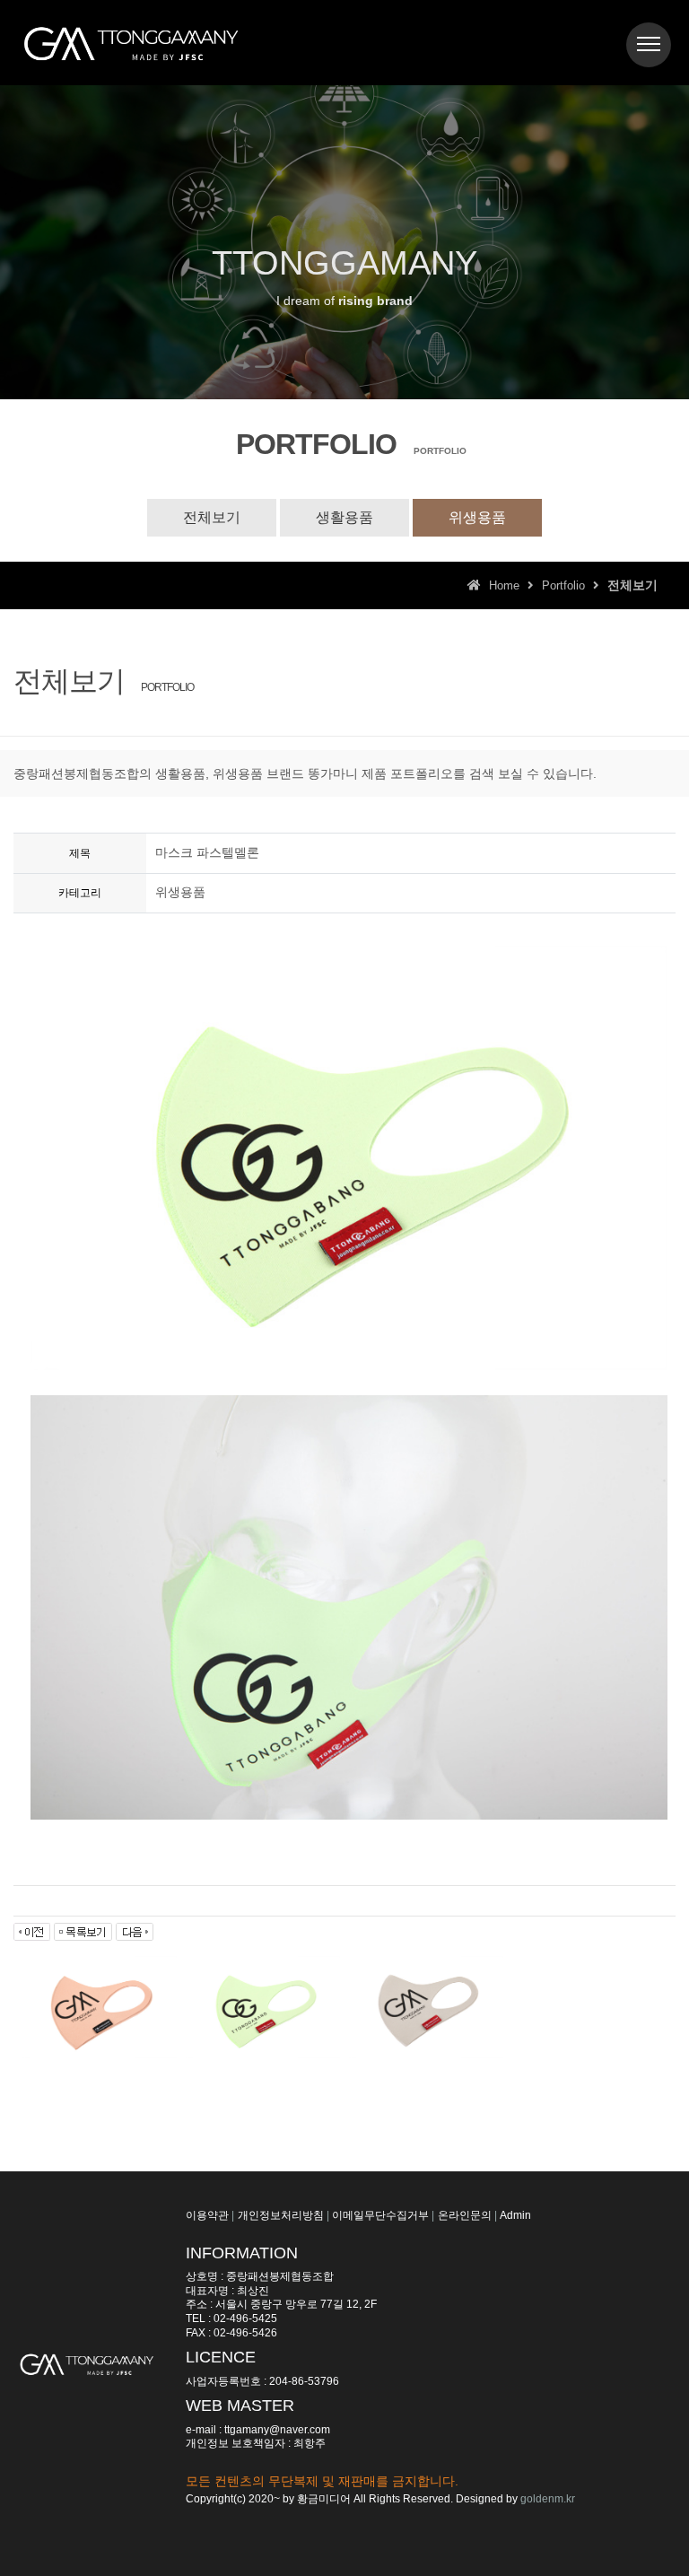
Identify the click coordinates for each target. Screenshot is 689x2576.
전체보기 (212, 517)
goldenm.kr (548, 2499)
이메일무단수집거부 (380, 2215)
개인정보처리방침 (281, 2215)
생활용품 (344, 517)
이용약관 (207, 2215)
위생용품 (477, 517)
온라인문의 (465, 2215)
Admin (515, 2215)
